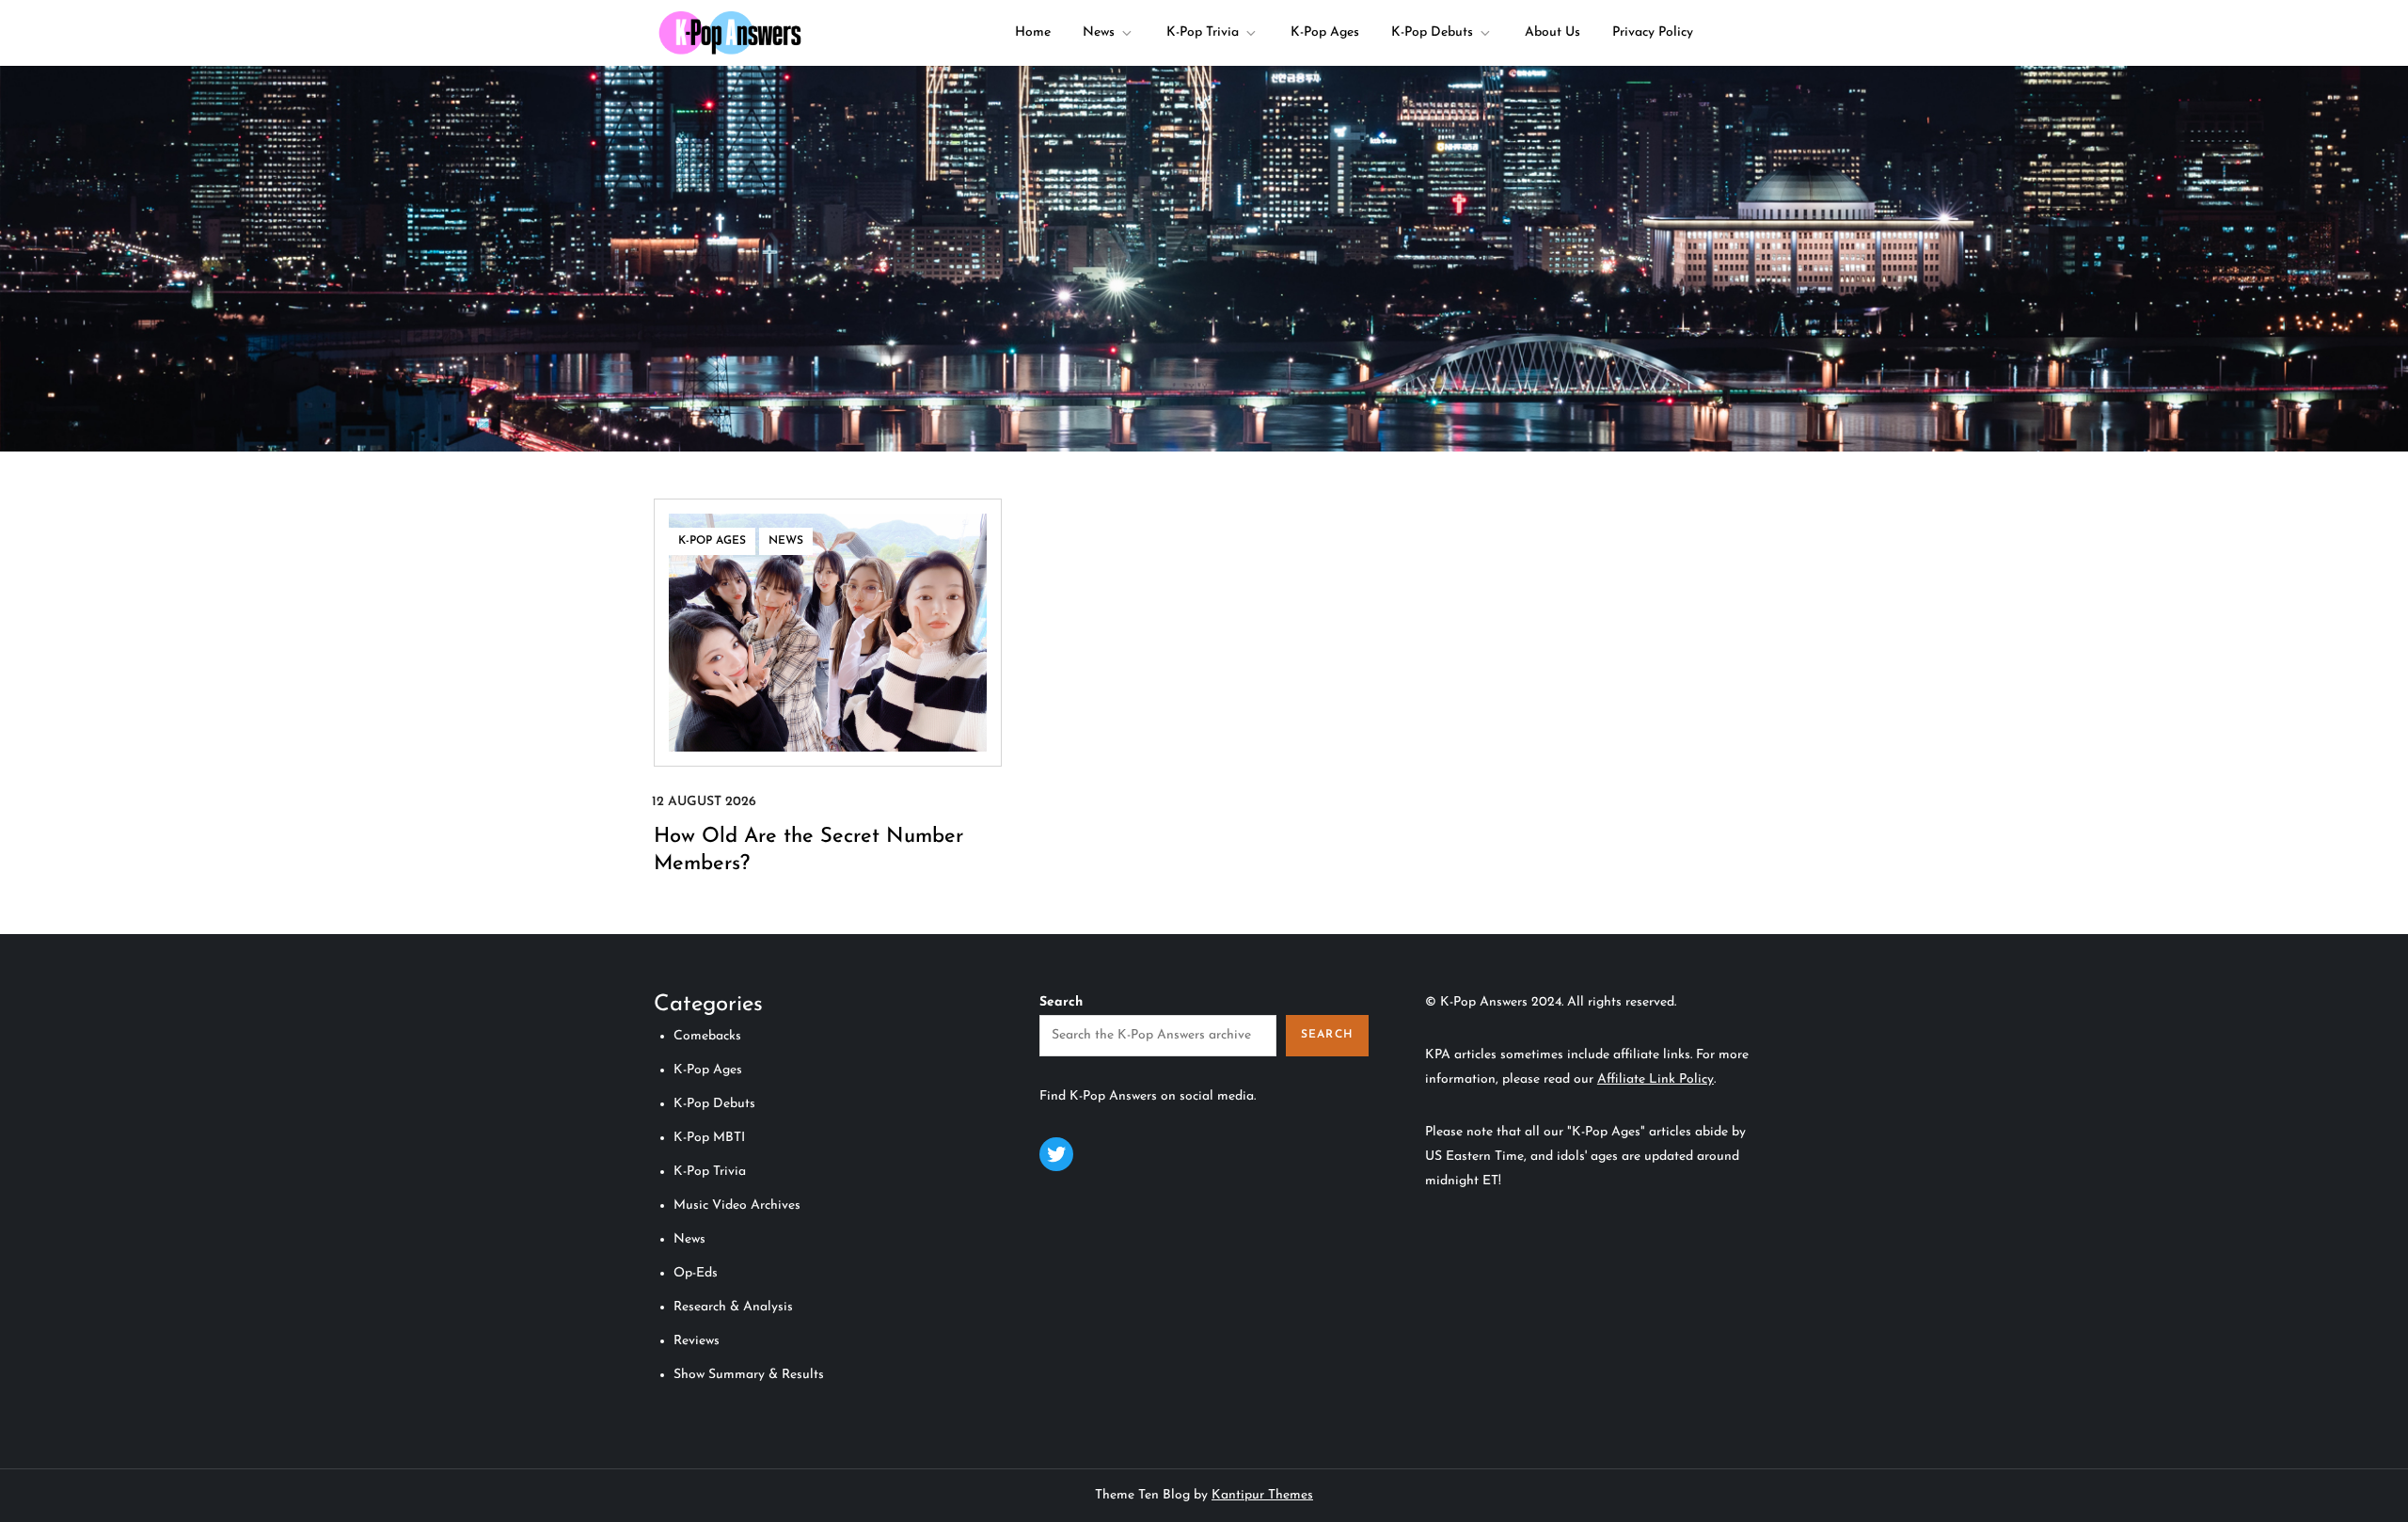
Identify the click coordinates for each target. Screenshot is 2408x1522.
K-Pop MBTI (709, 1138)
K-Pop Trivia (1203, 32)
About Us (1553, 32)
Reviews (697, 1341)
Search (1061, 1002)
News (1099, 32)
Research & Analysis (733, 1307)
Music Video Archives (737, 1205)
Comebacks (707, 1036)
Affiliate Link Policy (1655, 1079)
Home (1033, 32)
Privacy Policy (1653, 32)
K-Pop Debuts (1432, 32)
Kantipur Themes (1262, 1495)
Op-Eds (696, 1273)
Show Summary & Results (749, 1375)
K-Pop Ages (1325, 32)
